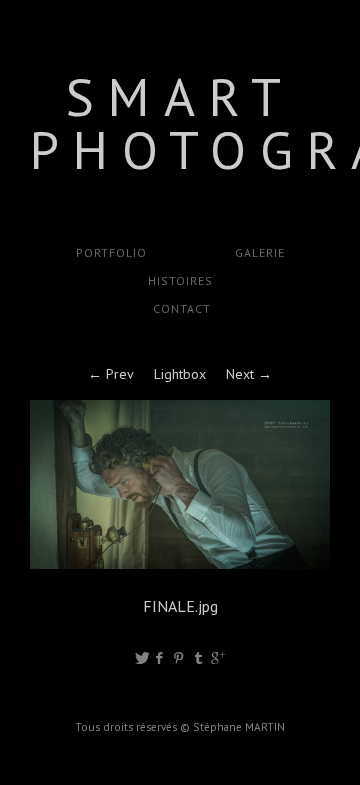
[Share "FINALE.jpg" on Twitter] (142, 658)
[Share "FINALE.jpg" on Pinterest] (180, 658)
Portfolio (111, 252)
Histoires (180, 280)
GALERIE (260, 252)
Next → (249, 374)
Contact (180, 308)
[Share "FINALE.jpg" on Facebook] (160, 658)
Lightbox (180, 374)
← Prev (111, 374)
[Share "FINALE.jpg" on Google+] (218, 658)
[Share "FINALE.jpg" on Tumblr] (199, 658)
